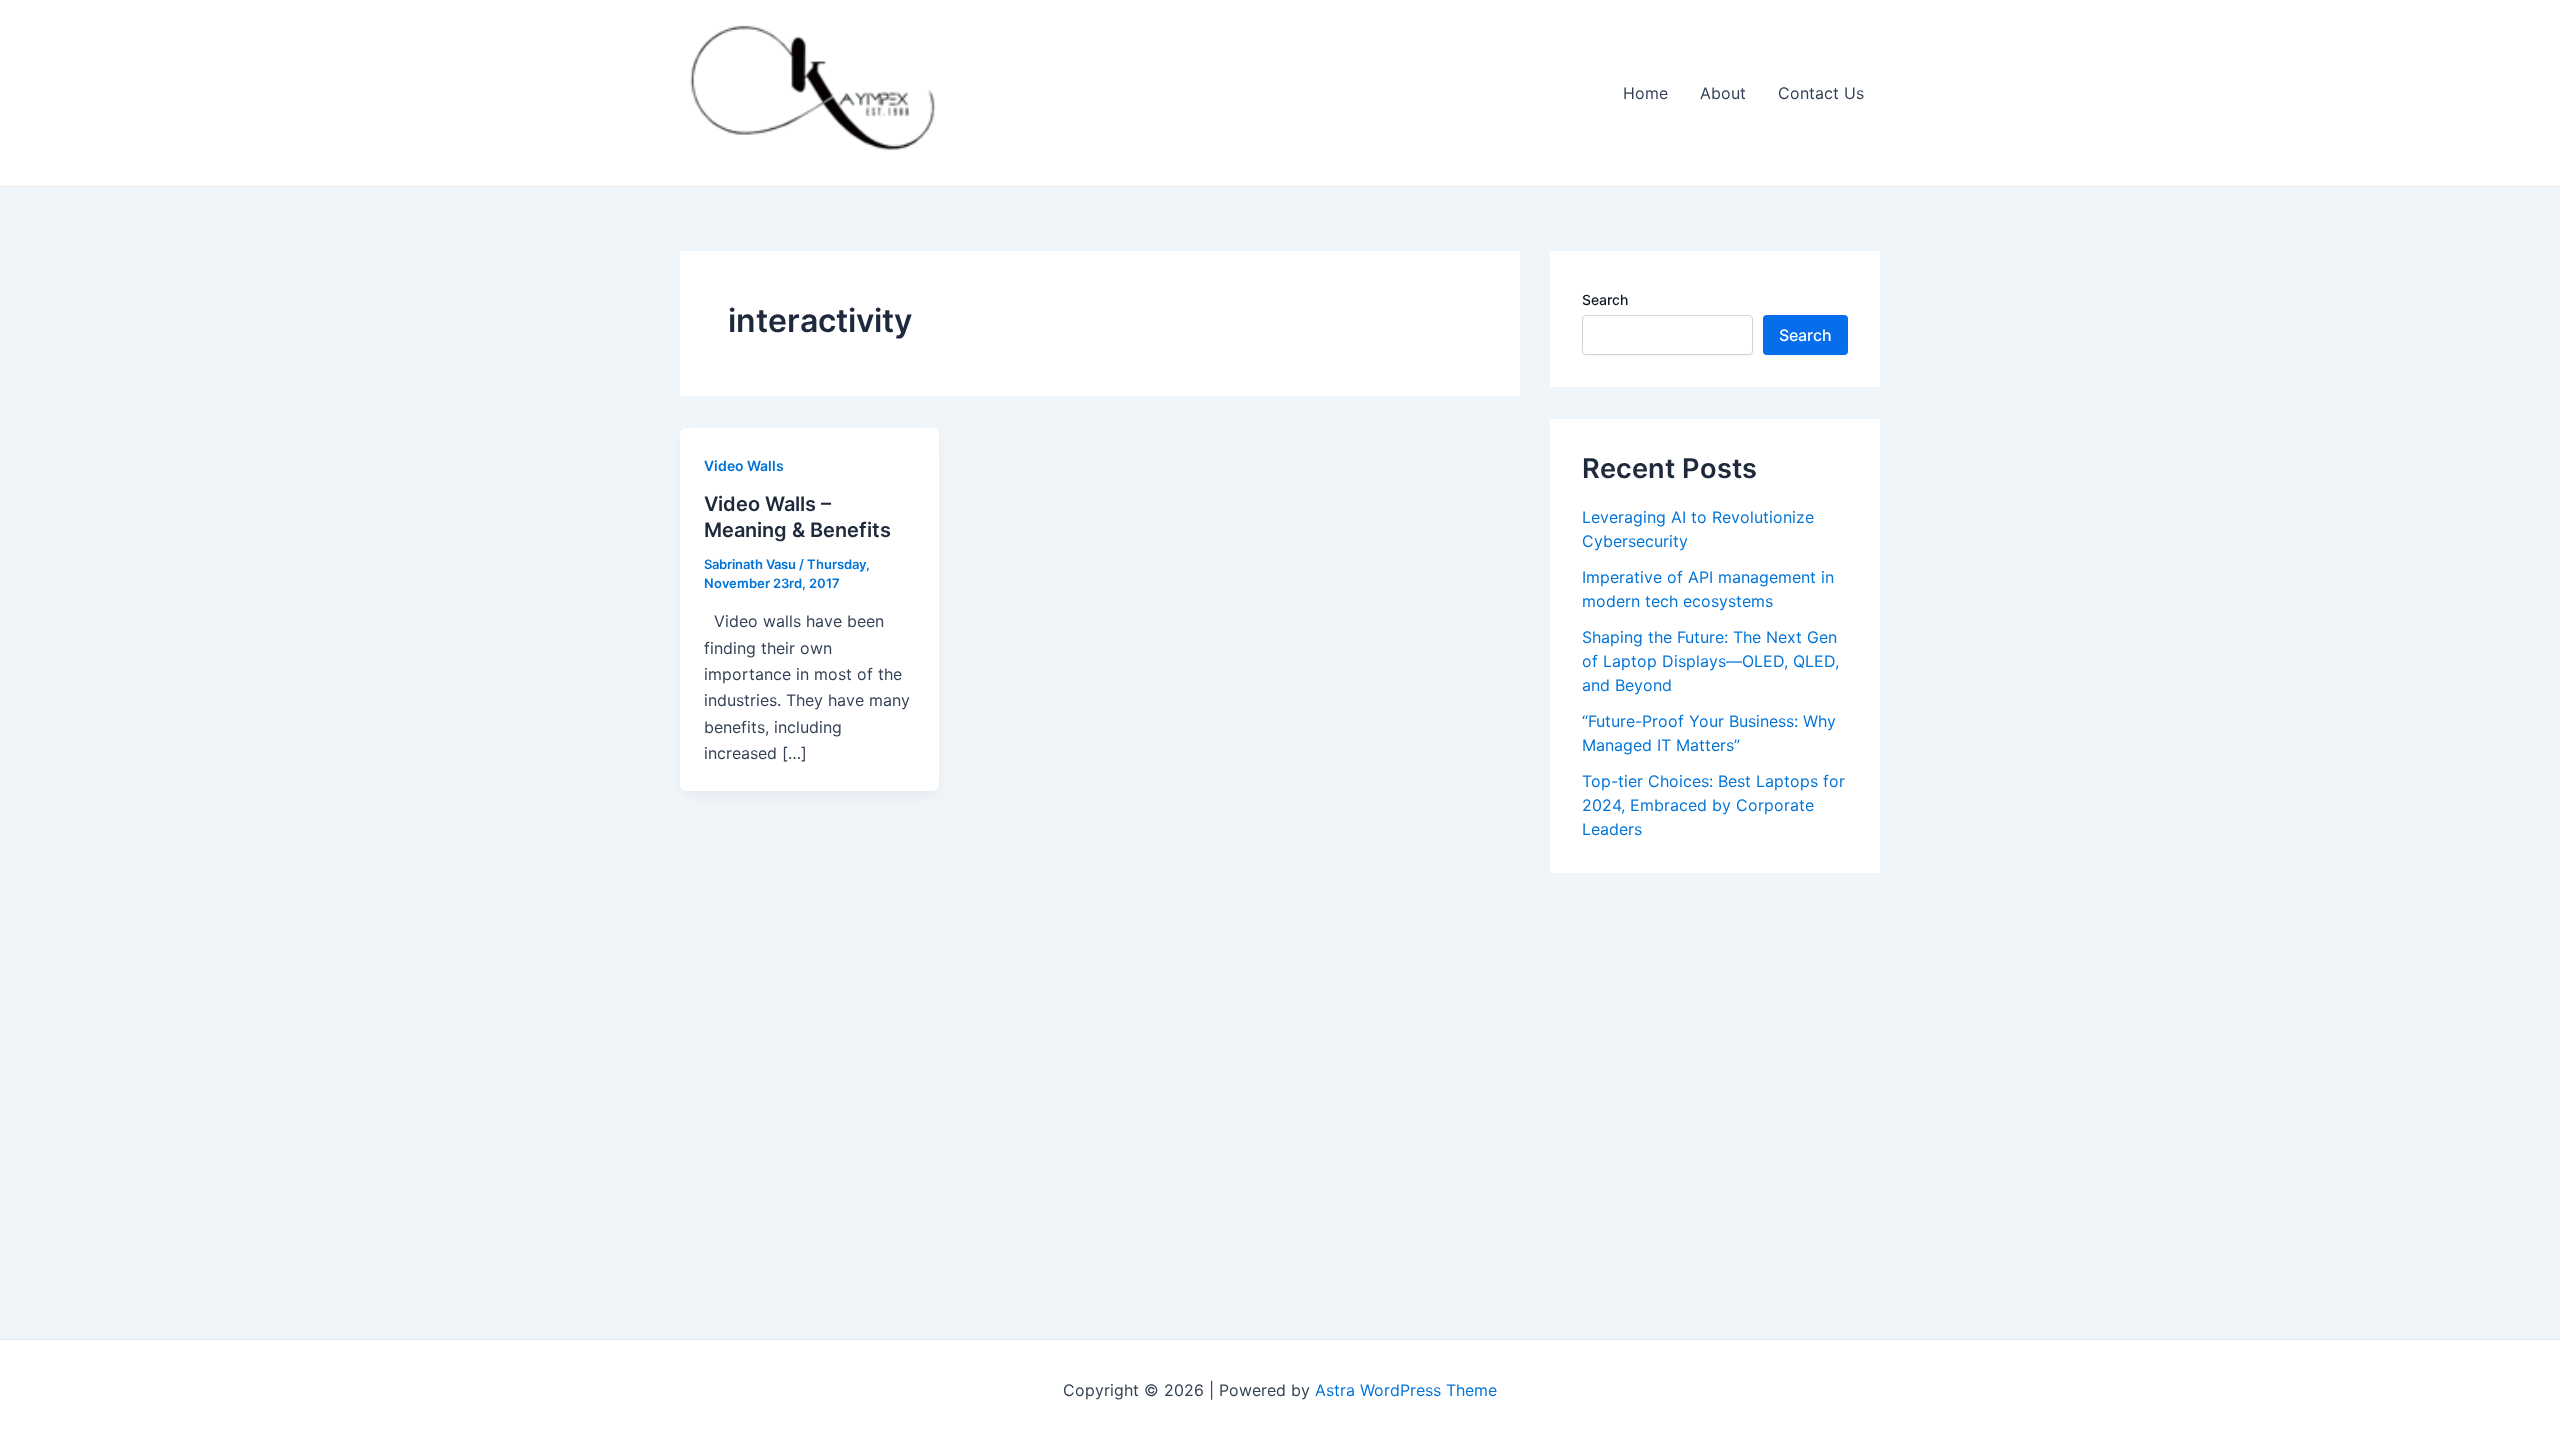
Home (1645, 93)
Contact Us (1821, 93)
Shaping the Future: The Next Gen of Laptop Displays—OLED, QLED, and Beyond (1710, 661)
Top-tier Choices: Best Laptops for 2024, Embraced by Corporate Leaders (1713, 805)
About (1723, 93)
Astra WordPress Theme (1406, 1390)
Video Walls (744, 465)
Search (1605, 299)
